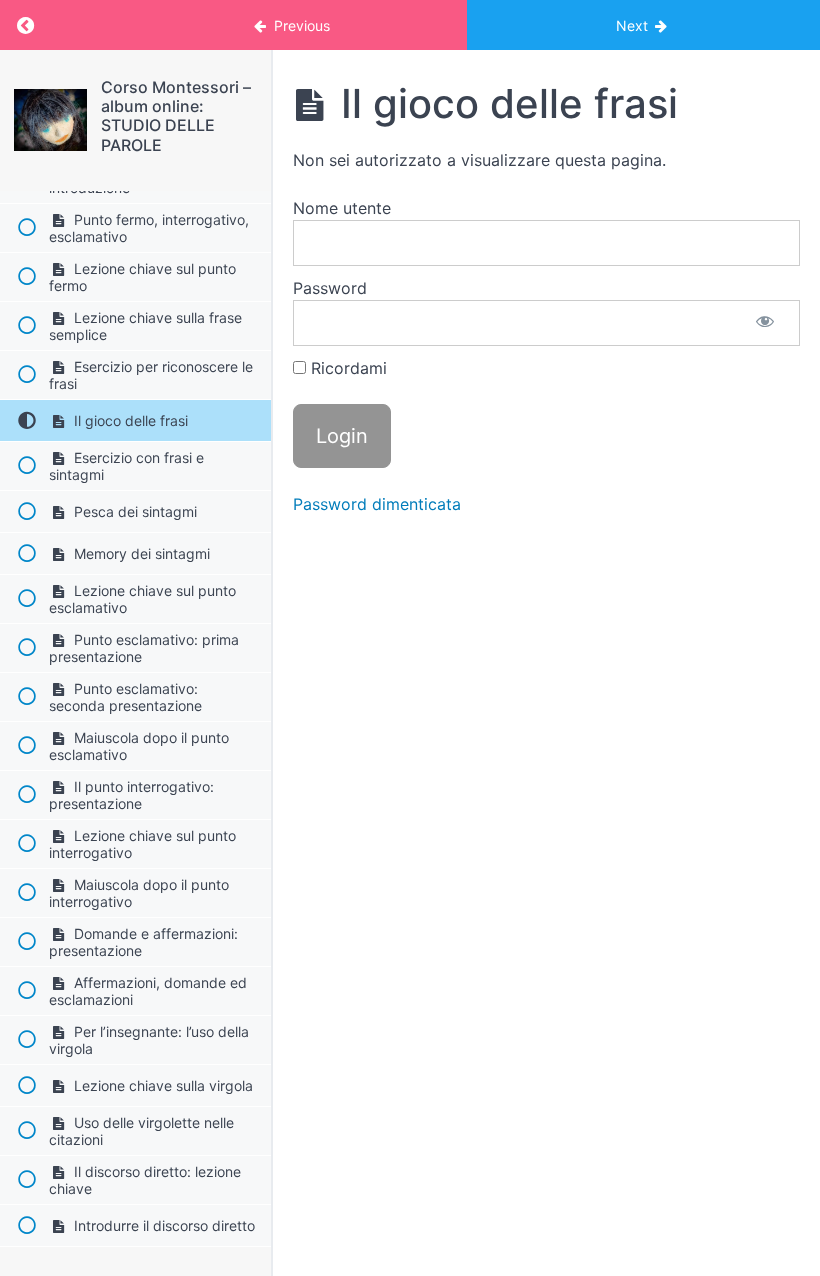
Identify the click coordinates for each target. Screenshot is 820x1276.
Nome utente (342, 208)
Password (330, 288)
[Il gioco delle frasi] (50, 120)
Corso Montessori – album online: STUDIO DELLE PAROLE (176, 116)
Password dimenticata (377, 504)
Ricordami (346, 368)
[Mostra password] (765, 323)
